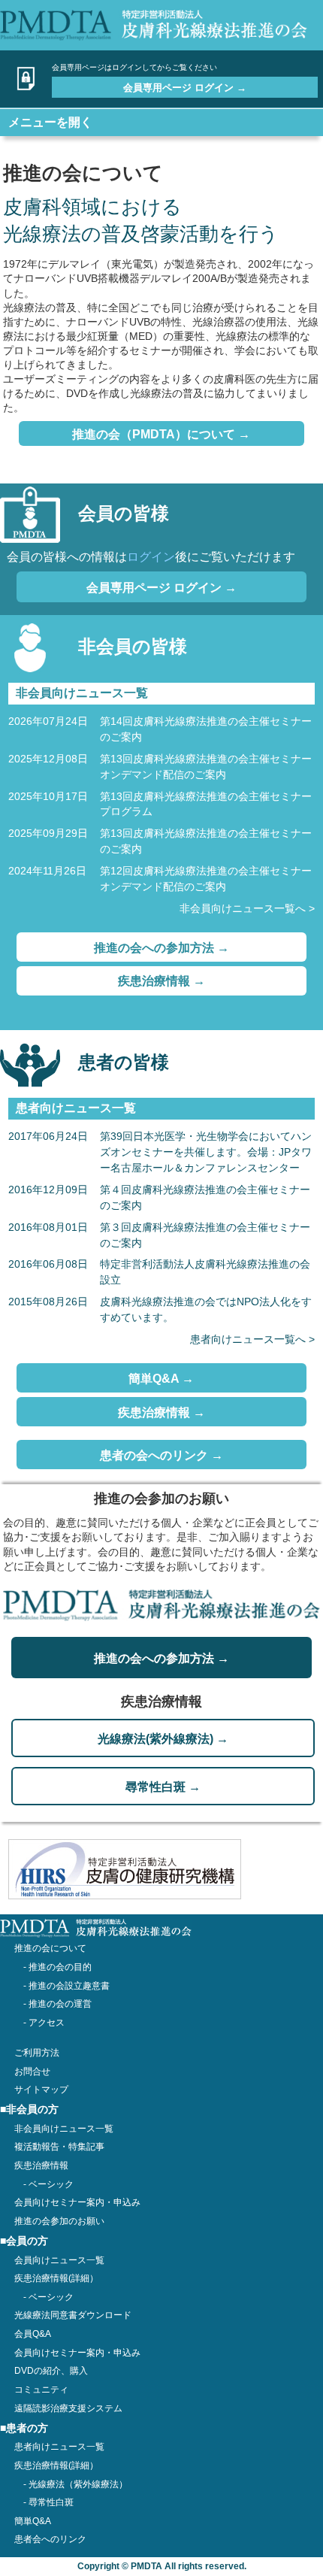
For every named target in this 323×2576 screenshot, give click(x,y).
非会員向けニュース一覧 (64, 2129)
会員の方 (27, 2241)
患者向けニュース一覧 (59, 2447)
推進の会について (50, 1948)
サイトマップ (41, 2090)
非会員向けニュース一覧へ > (247, 908)
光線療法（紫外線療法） (78, 2484)
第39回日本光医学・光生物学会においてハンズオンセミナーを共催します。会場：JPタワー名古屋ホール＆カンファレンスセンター (206, 1152)
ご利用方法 (37, 2053)
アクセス (47, 2023)
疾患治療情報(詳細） (56, 2465)
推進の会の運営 (60, 2004)
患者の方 (27, 2428)
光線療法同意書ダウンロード (73, 2315)
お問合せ (32, 2071)
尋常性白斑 (51, 2502)
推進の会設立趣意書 (69, 1986)
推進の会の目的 (60, 1967)
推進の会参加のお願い (59, 2221)
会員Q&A (33, 2334)
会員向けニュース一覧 (59, 2260)
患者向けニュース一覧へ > (252, 1339)
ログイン (151, 557)
